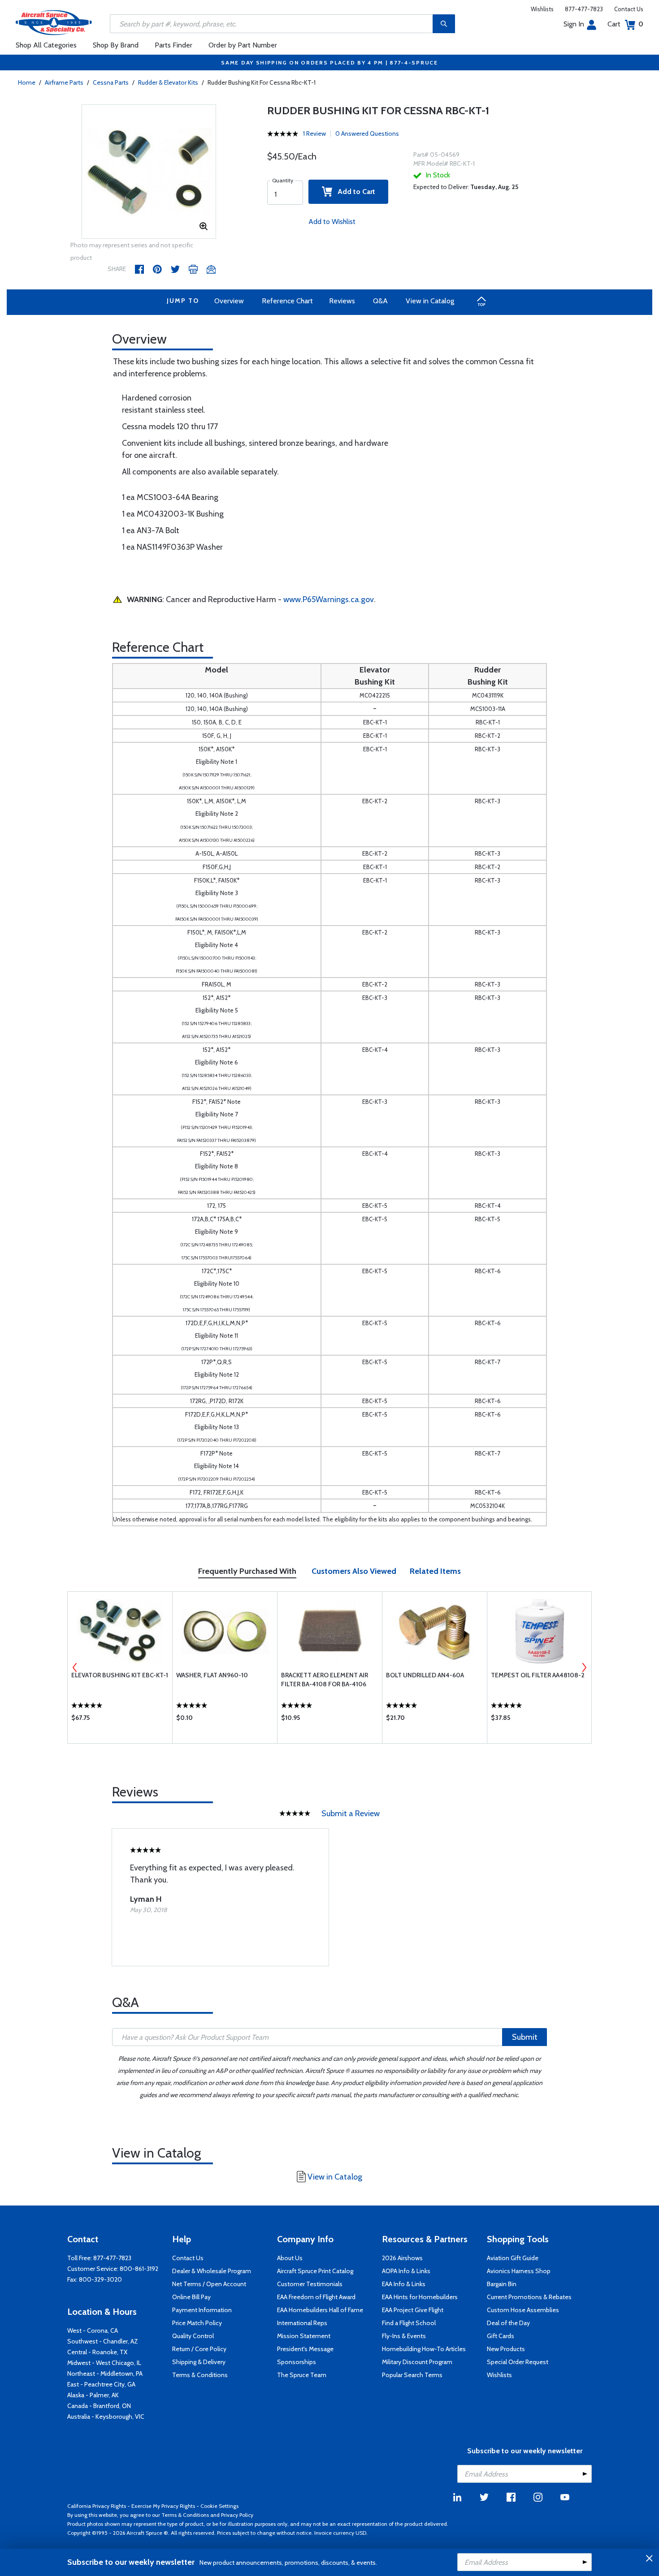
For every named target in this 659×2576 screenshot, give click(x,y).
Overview (229, 301)
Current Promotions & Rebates (529, 2297)
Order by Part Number (243, 45)
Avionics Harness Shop (519, 2271)
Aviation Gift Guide (513, 2258)
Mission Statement (304, 2336)
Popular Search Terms (412, 2375)
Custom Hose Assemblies (523, 2310)
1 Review (314, 134)
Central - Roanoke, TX (97, 2352)
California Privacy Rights (97, 2506)
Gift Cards (501, 2336)
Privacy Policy (237, 2515)
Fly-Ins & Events (404, 2336)
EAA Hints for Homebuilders (420, 2297)
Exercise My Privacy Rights (163, 2506)
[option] (149, 172)
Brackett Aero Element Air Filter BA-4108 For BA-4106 (325, 1680)
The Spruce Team (302, 2375)
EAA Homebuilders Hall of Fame (320, 2310)
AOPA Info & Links (406, 2271)
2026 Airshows (402, 2258)
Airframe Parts (64, 82)
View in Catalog (430, 301)
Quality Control (193, 2336)
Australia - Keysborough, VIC (106, 2417)
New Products (506, 2349)
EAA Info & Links (404, 2284)
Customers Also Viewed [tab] (354, 1571)
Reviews (342, 301)
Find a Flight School (409, 2323)
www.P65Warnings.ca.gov (329, 599)
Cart (625, 24)
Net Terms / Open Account (209, 2284)
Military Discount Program (417, 2362)
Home (27, 82)
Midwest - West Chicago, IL (104, 2363)
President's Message (305, 2349)
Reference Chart (287, 301)
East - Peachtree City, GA (101, 2384)
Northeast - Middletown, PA (105, 2374)
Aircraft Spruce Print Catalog (315, 2271)
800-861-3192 (139, 2269)
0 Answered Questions (367, 134)
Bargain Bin (502, 2284)
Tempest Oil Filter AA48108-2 (538, 1675)
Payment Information (202, 2310)
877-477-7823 (584, 9)
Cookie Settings (219, 2506)
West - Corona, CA (93, 2330)
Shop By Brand (116, 45)
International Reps (302, 2323)
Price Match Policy (197, 2323)
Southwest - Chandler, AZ (103, 2341)
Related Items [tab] (435, 1571)
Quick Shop (120, 1720)
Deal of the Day (508, 2323)
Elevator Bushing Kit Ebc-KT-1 (120, 1675)
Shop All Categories (46, 45)
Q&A (380, 301)
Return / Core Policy (199, 2349)
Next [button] (584, 1667)
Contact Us (629, 9)
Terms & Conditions (200, 2375)
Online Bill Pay (191, 2297)
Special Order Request (518, 2362)
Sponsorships (297, 2362)
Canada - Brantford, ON (99, 2406)
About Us (290, 2258)
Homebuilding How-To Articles (424, 2349)
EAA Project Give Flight (413, 2310)
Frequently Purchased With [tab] (247, 1571)
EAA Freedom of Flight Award (316, 2297)
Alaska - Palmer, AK (93, 2395)
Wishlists (542, 9)
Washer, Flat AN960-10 (212, 1675)
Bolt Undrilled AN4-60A (425, 1675)
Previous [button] (75, 1667)
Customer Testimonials (310, 2284)
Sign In (574, 24)
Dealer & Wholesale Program (212, 2271)
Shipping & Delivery (199, 2362)
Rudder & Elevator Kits (168, 82)
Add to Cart (354, 192)
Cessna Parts (111, 82)
